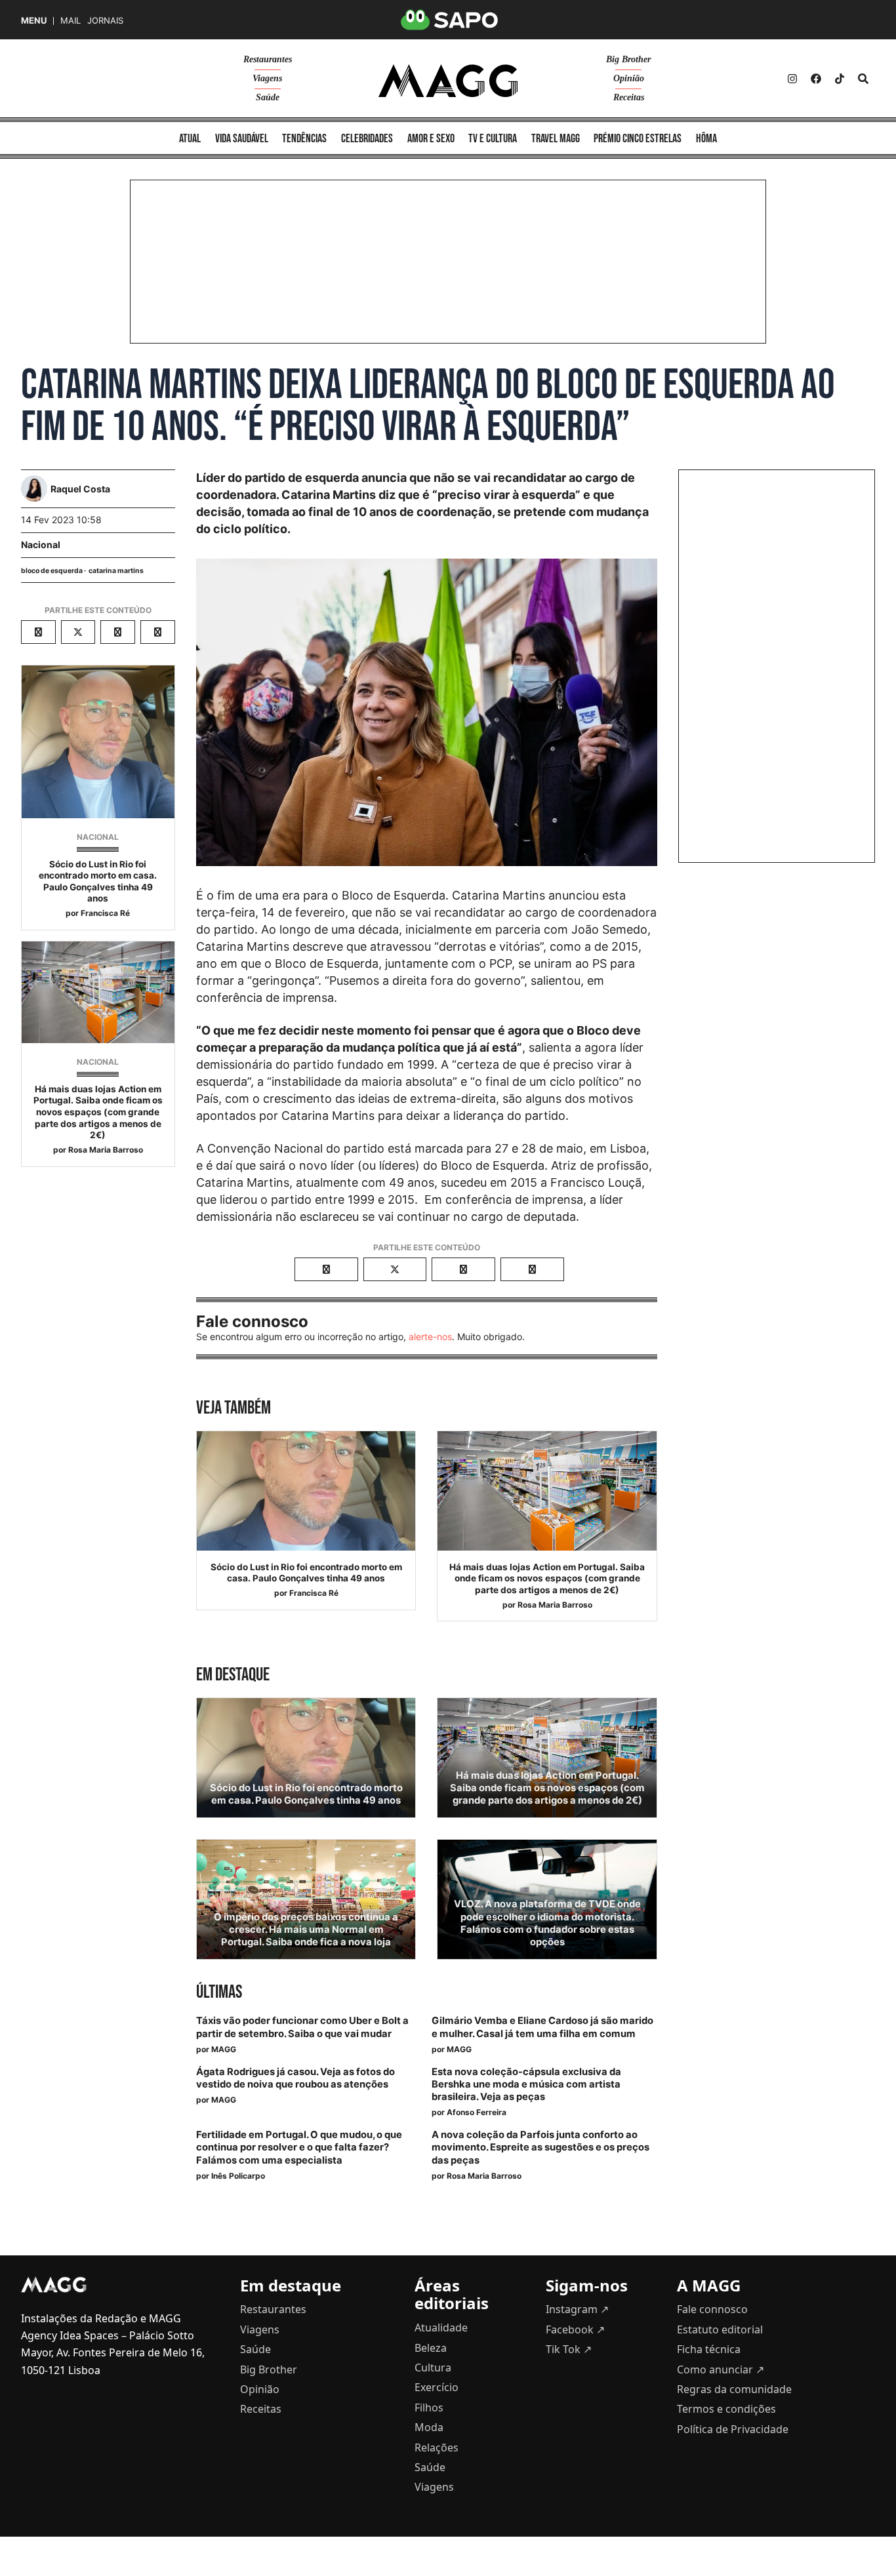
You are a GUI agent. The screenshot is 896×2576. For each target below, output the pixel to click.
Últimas (219, 1992)
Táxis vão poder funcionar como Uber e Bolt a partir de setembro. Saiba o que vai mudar (302, 2027)
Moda (429, 2427)
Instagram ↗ (577, 2309)
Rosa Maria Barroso (106, 1150)
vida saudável (242, 139)
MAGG (224, 2049)
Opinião (629, 78)
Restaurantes (268, 59)
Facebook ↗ (575, 2329)
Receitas (629, 97)
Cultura (433, 2368)
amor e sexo (431, 139)
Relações (437, 2447)
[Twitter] (840, 79)
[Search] (863, 79)
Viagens (267, 78)
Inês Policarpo (238, 2176)
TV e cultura (493, 139)
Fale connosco (712, 2309)
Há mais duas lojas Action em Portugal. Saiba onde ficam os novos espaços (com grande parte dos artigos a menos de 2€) (98, 1112)
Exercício (437, 2387)
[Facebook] (816, 79)
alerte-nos (430, 1337)
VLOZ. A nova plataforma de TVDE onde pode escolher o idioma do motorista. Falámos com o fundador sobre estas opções (547, 1923)
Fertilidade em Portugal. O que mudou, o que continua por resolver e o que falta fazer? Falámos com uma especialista (299, 2147)
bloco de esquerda (52, 571)
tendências (304, 139)
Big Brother (628, 59)
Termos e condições (726, 2409)
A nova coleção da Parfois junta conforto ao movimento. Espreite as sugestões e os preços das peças (540, 2147)
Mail (71, 21)
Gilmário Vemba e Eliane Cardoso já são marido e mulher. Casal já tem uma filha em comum (542, 2027)
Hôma (706, 139)
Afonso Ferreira (477, 2112)
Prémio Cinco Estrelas (638, 139)
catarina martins (116, 571)
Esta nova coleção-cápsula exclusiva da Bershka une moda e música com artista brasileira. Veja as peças (526, 2084)
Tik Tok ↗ (569, 2349)
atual (190, 139)
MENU (34, 21)
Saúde (268, 97)
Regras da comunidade (734, 2389)
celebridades (367, 139)
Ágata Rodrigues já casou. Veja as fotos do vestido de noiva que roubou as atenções (295, 2078)
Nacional (41, 545)
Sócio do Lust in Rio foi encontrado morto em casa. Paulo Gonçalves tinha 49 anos (98, 882)
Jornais (105, 21)
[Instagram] (792, 79)
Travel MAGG (556, 139)
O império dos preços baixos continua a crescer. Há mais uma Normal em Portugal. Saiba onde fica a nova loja (306, 1930)
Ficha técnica (709, 2349)
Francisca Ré (105, 913)
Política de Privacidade (733, 2429)
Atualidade (441, 2328)
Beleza (431, 2348)
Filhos (429, 2408)
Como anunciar (721, 2369)
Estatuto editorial (720, 2329)
